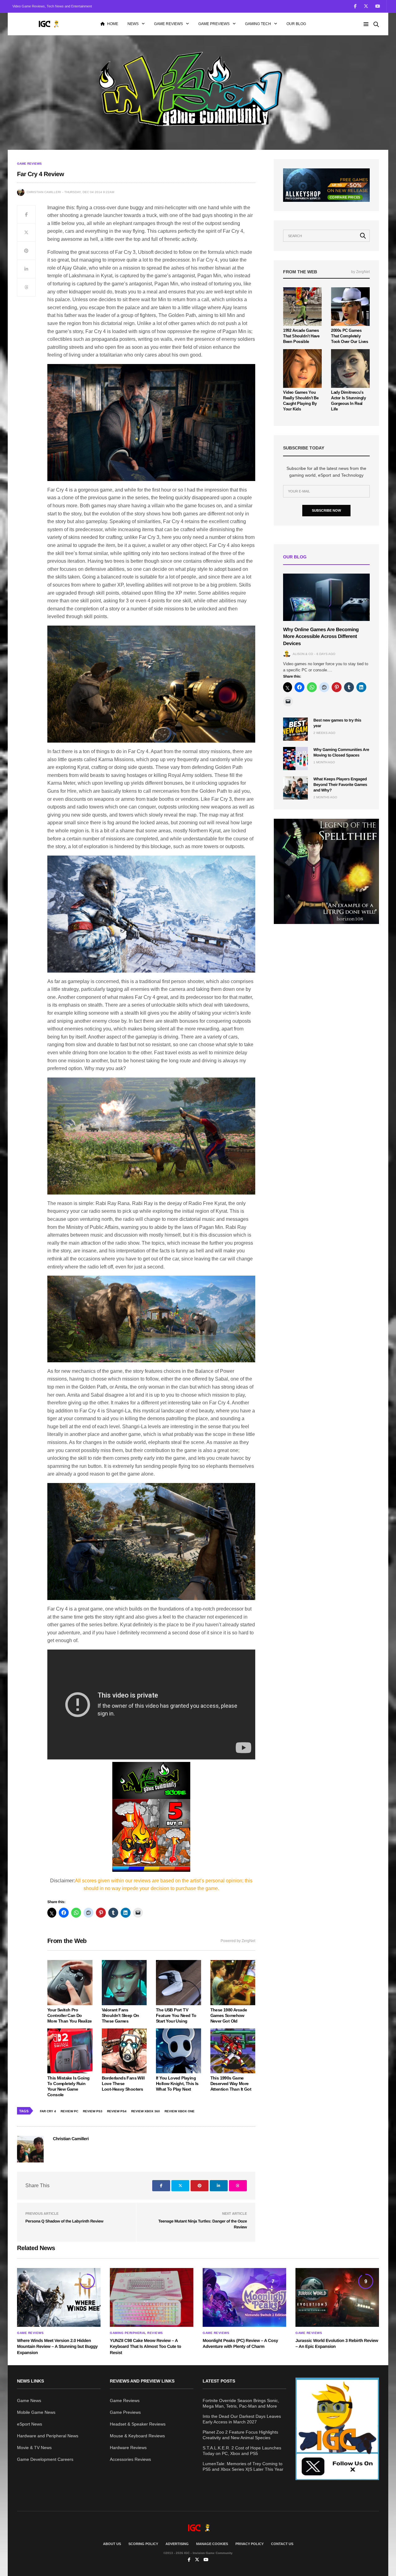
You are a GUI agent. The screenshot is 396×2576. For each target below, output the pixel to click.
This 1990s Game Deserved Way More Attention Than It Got (231, 2084)
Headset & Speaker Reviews (138, 2424)
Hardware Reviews (128, 2448)
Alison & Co (303, 654)
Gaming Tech (258, 24)
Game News (29, 2400)
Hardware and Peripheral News (48, 2436)
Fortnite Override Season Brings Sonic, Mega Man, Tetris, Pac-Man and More (241, 2403)
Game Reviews (168, 24)
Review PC (69, 2111)
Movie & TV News (34, 2448)
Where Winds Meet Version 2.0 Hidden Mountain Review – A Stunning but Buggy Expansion (57, 2346)
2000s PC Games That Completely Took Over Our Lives (350, 336)
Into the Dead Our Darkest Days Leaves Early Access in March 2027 (242, 2419)
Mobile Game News (36, 2412)
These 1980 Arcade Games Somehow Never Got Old (229, 2015)
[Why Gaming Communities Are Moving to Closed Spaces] (295, 759)
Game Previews (214, 24)
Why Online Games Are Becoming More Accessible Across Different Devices (321, 637)
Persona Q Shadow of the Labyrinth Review (64, 2221)
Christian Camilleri (44, 192)
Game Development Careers (45, 2459)
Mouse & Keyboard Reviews (137, 2436)
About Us (112, 2544)
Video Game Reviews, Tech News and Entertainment (52, 6)
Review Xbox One (180, 2111)
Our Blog (296, 24)
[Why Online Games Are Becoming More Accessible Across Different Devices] (326, 597)
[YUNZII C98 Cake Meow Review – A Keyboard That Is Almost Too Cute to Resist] (152, 2297)
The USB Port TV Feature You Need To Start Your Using (176, 2015)
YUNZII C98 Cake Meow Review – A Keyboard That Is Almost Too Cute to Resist (145, 2346)
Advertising (177, 2544)
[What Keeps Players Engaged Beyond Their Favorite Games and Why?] (295, 788)
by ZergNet (360, 272)
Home (113, 24)
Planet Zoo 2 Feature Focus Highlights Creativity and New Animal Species (240, 2435)
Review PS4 (117, 2111)
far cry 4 (48, 2111)
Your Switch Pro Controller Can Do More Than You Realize (69, 2015)
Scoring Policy (143, 2544)
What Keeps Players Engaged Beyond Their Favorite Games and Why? (340, 785)
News (133, 24)
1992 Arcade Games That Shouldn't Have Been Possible (301, 336)
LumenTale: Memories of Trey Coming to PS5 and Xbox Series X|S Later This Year (243, 2466)
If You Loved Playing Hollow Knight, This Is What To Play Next (177, 2084)
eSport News (30, 2424)
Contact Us (282, 2544)
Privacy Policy (250, 2544)
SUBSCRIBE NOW (326, 510)
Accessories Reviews (130, 2459)
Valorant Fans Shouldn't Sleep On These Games (121, 2015)
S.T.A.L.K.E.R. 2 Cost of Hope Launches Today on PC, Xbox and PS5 (242, 2451)
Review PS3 (93, 2111)
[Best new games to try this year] (295, 729)
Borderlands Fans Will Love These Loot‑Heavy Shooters (123, 2084)
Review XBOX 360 (146, 2111)
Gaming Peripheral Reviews (136, 2333)
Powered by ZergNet (238, 1941)
